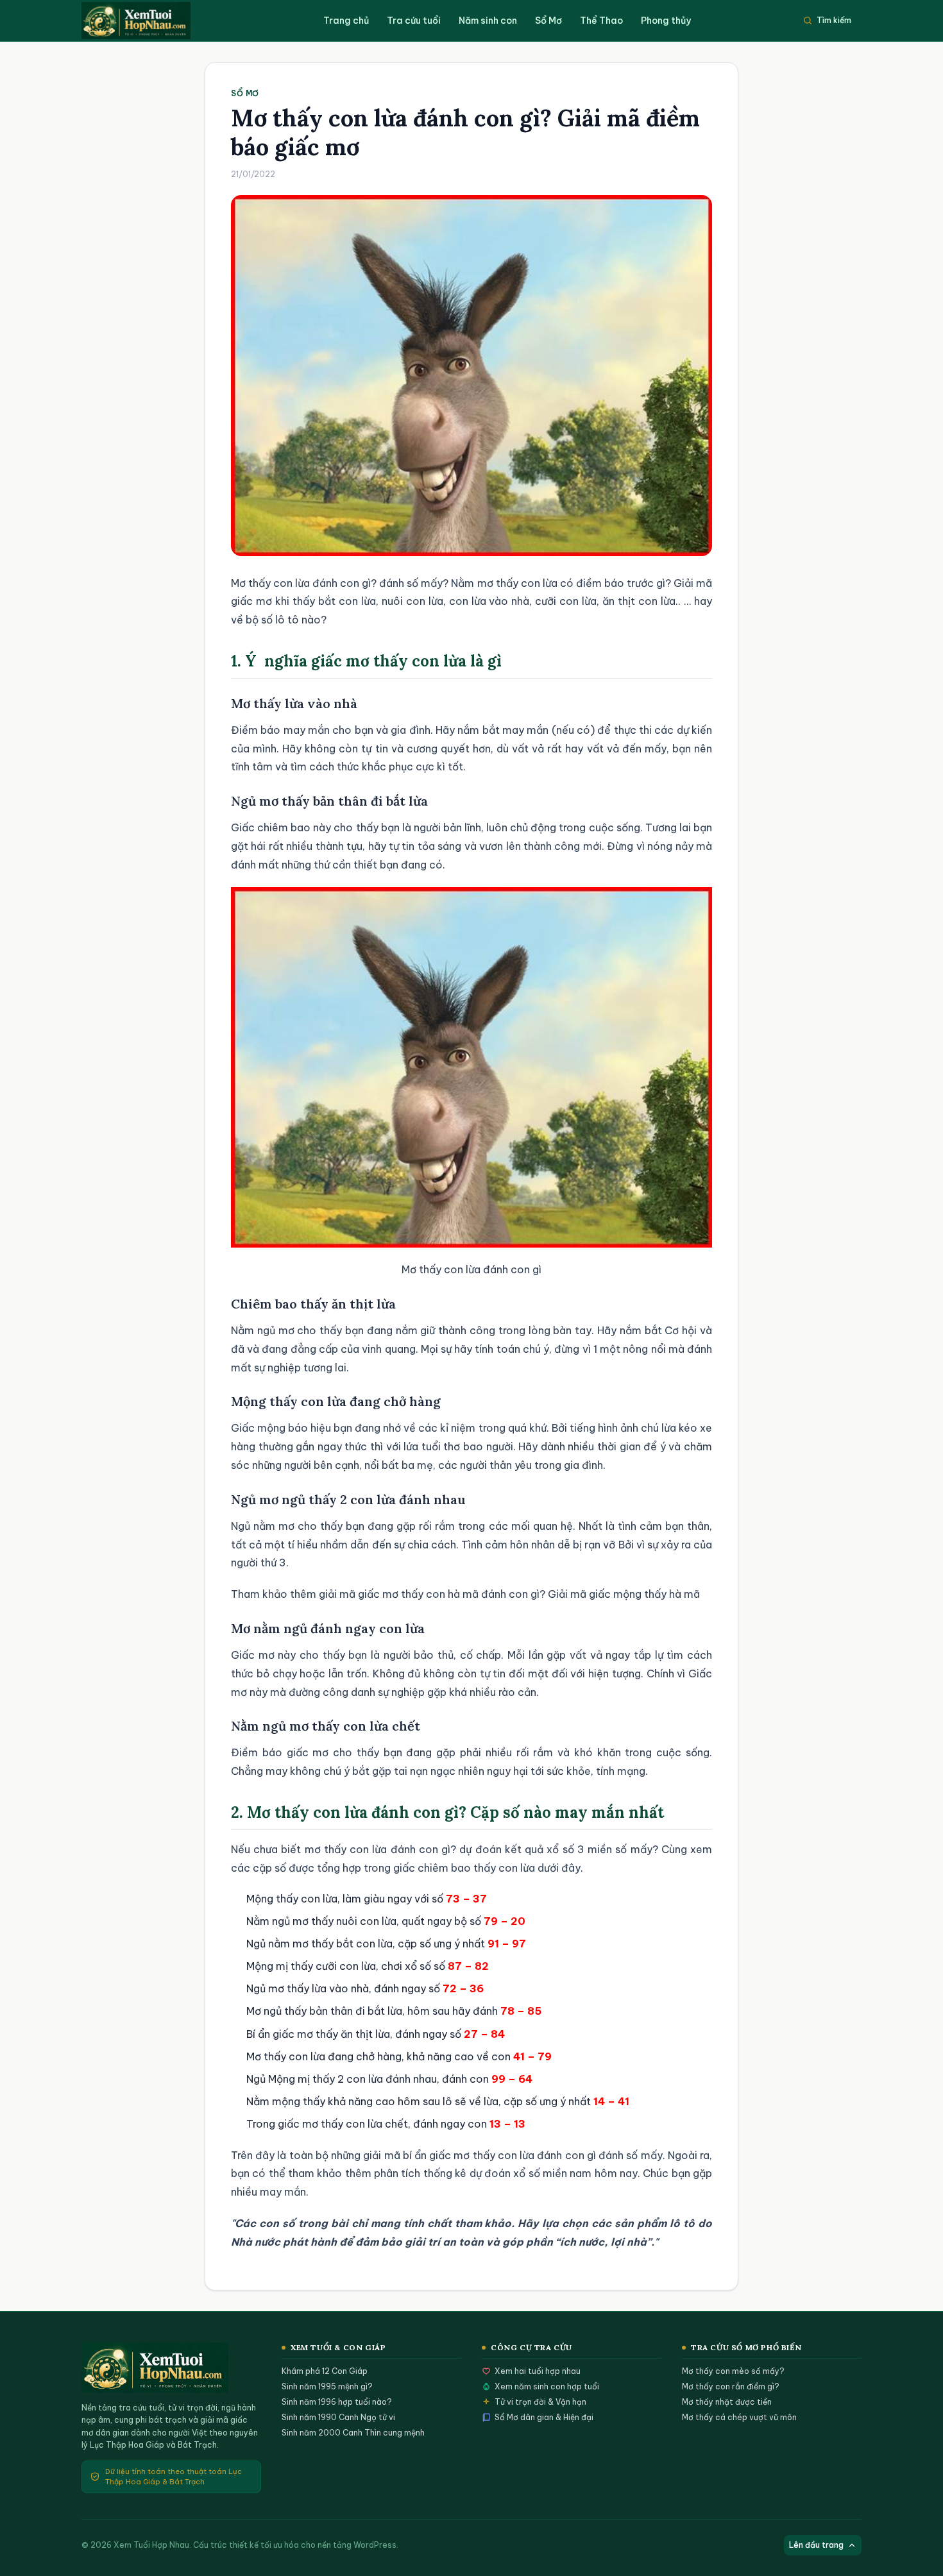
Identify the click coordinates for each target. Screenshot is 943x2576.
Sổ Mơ (548, 21)
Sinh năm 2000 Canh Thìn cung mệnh (353, 2433)
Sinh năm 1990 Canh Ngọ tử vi (338, 2417)
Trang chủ (346, 21)
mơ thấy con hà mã (430, 1594)
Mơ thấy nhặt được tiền (727, 2402)
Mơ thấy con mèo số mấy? (733, 2371)
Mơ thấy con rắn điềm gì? (731, 2386)
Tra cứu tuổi (414, 21)
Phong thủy (666, 21)
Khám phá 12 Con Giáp (325, 2371)
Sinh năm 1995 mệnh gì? (327, 2386)
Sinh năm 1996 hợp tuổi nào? (337, 2402)
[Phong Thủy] (149, 21)
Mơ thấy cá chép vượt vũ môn (739, 2417)
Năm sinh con (488, 21)
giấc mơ (251, 601)
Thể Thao (601, 21)
